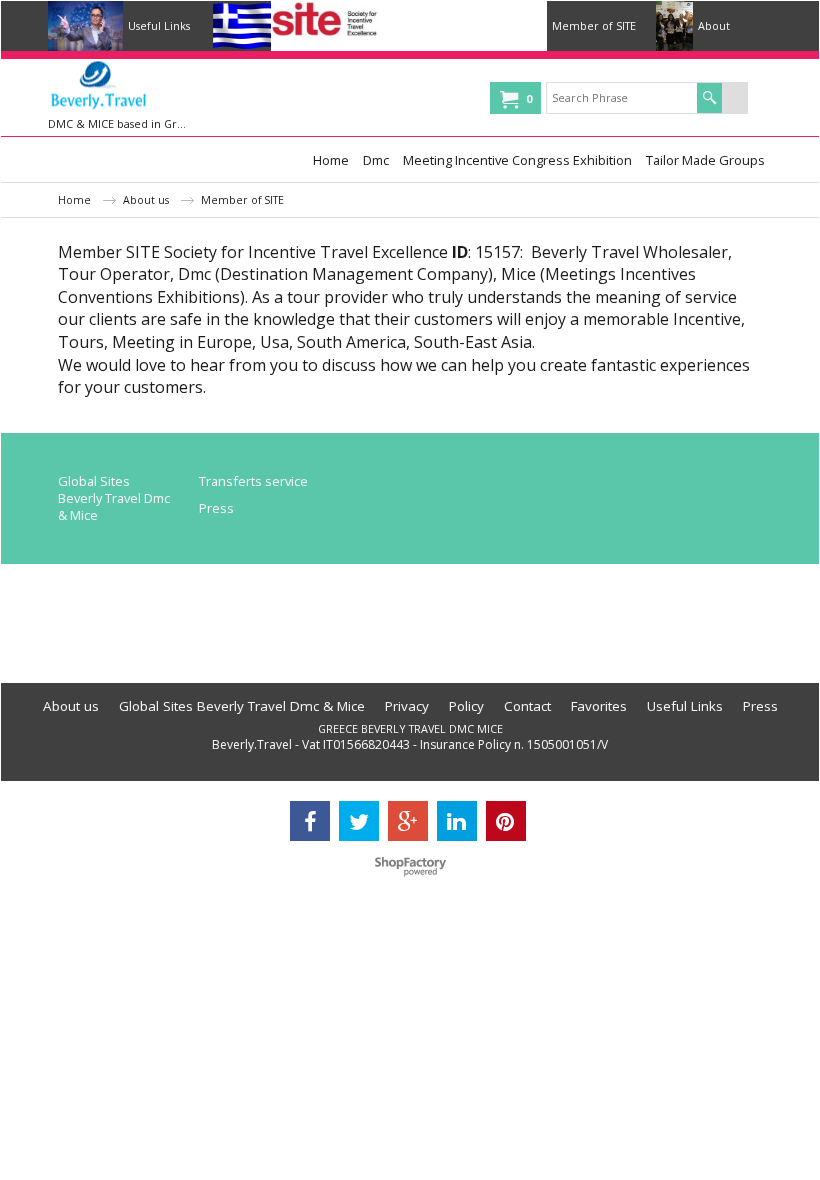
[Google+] (408, 821)
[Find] (709, 98)
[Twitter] (359, 821)
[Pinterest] (506, 821)
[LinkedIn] (457, 821)
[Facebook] (310, 821)
